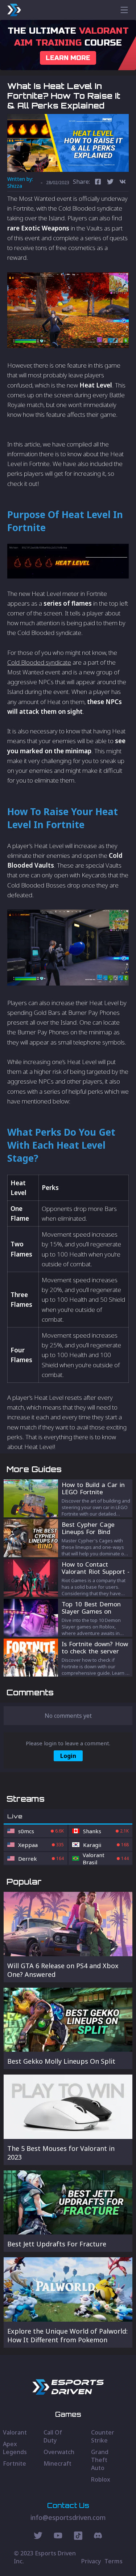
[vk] (123, 183)
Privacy (91, 2561)
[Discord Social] (78, 2537)
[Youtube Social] (58, 2537)
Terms (114, 2561)
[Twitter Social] (38, 2537)
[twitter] (110, 183)
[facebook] (98, 183)
